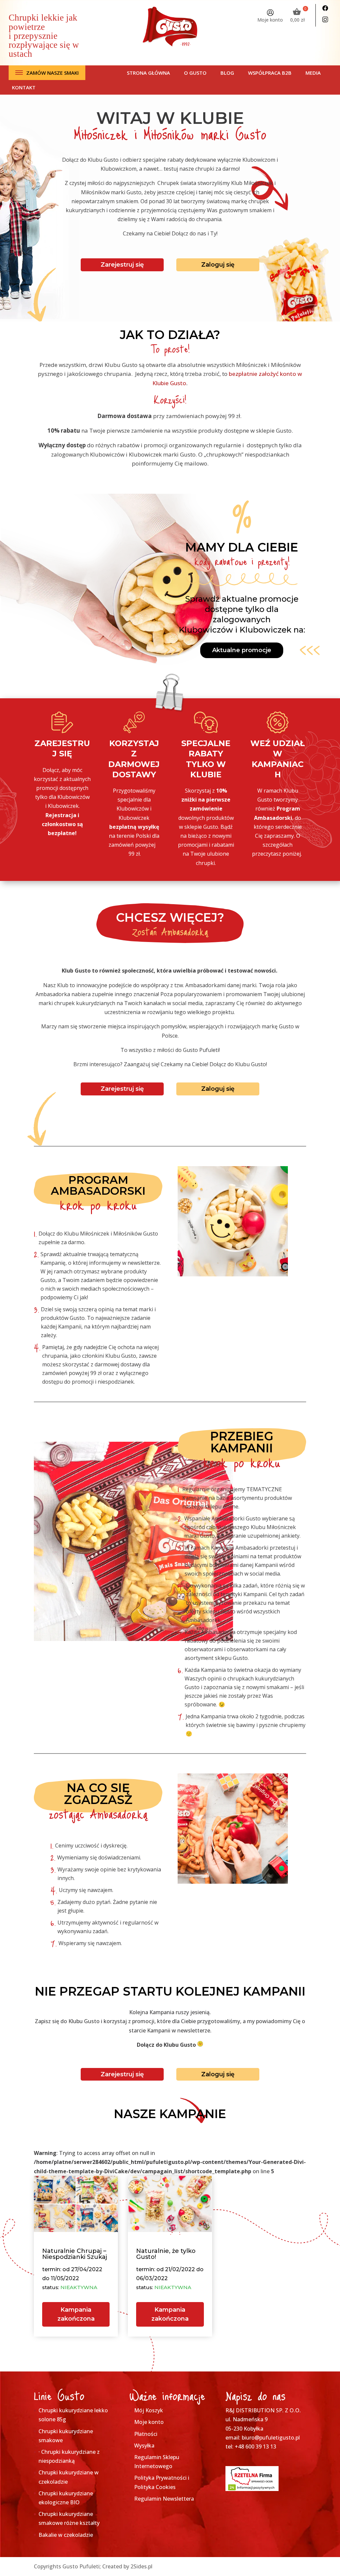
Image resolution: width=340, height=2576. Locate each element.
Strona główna (148, 73)
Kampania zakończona (76, 2314)
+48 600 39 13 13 (255, 2447)
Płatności (146, 2434)
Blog (227, 73)
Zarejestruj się (122, 265)
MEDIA (313, 73)
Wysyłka (144, 2446)
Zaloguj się (218, 265)
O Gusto (195, 73)
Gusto (178, 383)
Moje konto (270, 20)
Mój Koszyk (149, 2410)
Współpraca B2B (270, 73)
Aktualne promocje (242, 650)
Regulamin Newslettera (164, 2499)
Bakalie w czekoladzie (66, 2535)
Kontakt (24, 87)
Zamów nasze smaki (52, 73)
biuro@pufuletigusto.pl (271, 2438)
